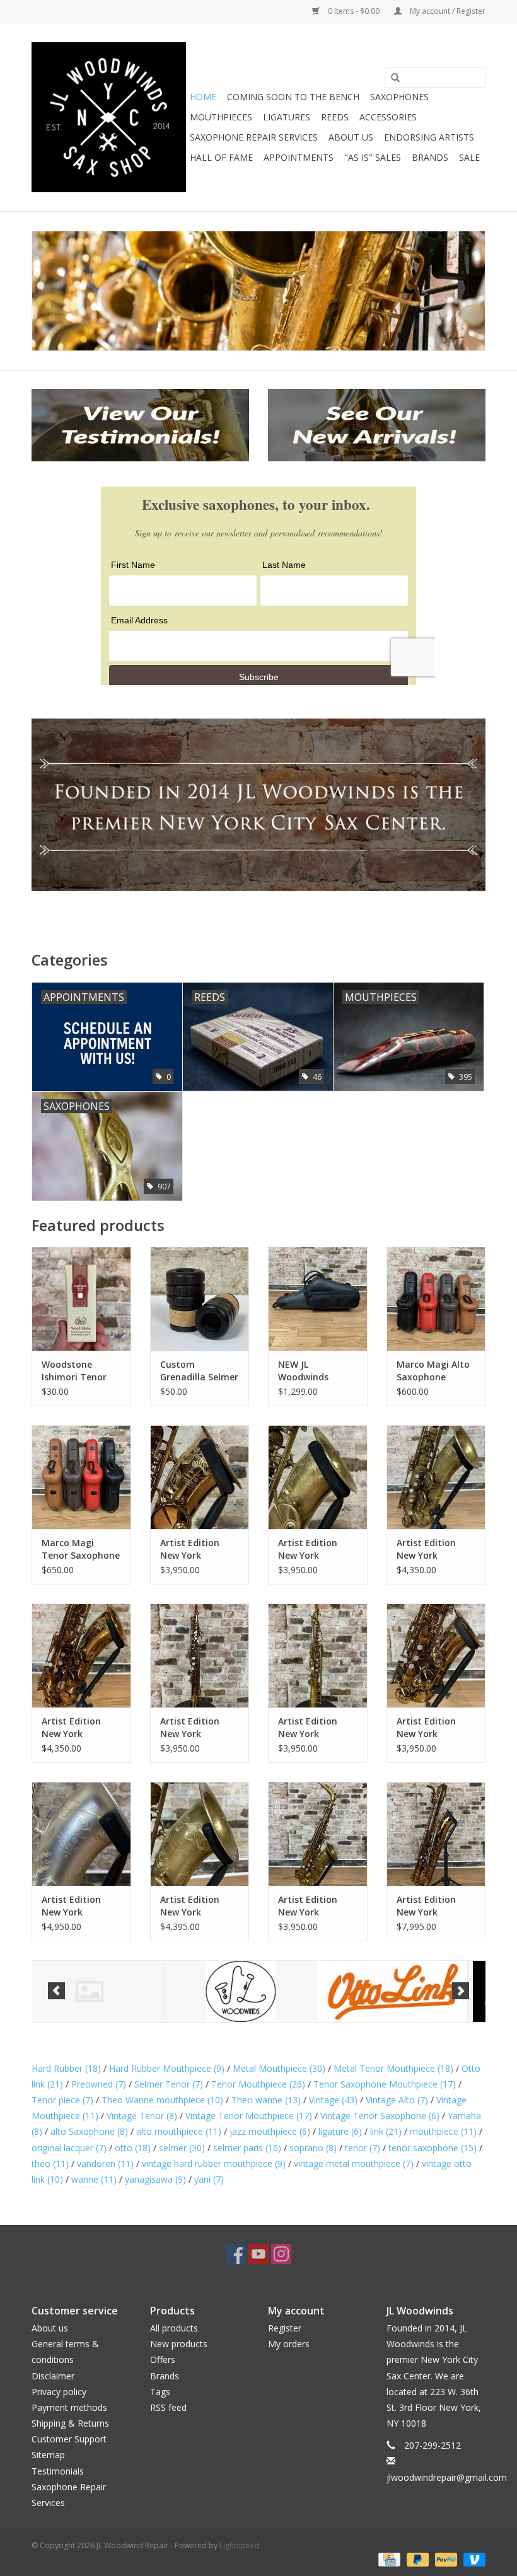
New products (179, 2344)
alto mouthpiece (179, 2131)
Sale (469, 157)
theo (50, 2163)
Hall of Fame (221, 157)
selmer (182, 2148)
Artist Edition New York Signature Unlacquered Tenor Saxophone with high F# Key (199, 1906)
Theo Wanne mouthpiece (162, 2100)
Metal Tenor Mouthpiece (393, 2068)
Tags (160, 2392)
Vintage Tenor (142, 2116)
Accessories (388, 117)
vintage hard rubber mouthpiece (214, 2163)
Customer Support (69, 2439)
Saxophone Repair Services (254, 137)
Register (285, 2328)
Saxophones (399, 97)
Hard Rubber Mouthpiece (167, 2068)
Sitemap (48, 2455)
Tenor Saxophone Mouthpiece (385, 2084)
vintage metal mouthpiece (354, 2163)
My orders (289, 2344)
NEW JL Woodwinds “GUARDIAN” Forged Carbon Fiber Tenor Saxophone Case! (316, 1371)
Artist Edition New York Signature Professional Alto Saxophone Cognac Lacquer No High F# (198, 1549)
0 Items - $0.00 (354, 11)
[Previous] (56, 1991)
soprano (313, 2148)
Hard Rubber (66, 2068)
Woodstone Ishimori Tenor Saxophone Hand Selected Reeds (79, 1371)
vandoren (105, 2163)
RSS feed (168, 2407)
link (386, 2131)
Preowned (99, 2084)
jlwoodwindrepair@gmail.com (447, 2477)
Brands (430, 157)
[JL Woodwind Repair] (109, 117)
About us (50, 2328)
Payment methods (69, 2407)
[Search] (395, 78)
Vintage (333, 2100)
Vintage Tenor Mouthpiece (249, 2116)
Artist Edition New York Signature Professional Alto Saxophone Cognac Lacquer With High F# (434, 1728)
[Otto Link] (259, 1991)
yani (209, 2179)
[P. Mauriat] (410, 1991)
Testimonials (58, 2471)
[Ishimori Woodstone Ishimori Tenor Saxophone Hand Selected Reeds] (81, 1299)
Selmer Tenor (169, 2084)
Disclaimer (53, 2376)
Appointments (299, 157)
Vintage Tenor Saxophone (380, 2116)
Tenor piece (62, 2100)
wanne (94, 2179)
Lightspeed (239, 2545)
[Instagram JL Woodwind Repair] (281, 2254)
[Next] (461, 1991)
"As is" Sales (373, 157)
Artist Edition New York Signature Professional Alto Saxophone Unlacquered (316, 1549)
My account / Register (447, 11)
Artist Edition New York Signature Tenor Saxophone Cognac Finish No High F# (79, 1728)
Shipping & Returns (70, 2423)
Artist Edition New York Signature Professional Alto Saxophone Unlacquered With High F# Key (317, 1906)
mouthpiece (443, 2131)
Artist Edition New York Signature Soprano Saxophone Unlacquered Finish (308, 1728)
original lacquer (69, 2148)
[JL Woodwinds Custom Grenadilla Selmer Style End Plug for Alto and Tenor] (200, 1299)
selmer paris (247, 2148)
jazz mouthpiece (270, 2131)
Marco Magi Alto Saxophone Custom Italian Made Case (433, 1371)
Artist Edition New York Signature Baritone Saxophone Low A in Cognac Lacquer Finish (435, 1906)
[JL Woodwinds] (107, 1991)
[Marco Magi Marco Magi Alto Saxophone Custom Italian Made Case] (436, 1299)
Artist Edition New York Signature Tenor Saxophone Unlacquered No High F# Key (433, 1549)
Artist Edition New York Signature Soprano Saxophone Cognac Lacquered (190, 1728)
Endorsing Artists (429, 137)
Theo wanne (266, 2100)
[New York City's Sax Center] (258, 291)
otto (133, 2148)
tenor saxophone (433, 2148)
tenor (363, 2148)
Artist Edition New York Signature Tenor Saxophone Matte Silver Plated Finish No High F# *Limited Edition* (79, 1906)
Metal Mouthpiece (279, 2068)
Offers (163, 2359)
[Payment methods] (388, 2559)
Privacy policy (59, 2392)
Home (203, 97)
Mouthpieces (221, 117)
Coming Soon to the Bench (293, 97)
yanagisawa (155, 2179)
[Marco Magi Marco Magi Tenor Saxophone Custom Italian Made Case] (81, 1477)
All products (174, 2328)
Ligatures (287, 117)
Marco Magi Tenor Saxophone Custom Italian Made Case (81, 1549)
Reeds (335, 117)
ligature (340, 2131)
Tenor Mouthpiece (258, 2084)
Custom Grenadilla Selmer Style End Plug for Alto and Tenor (200, 1371)
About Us (351, 137)
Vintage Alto (397, 2100)
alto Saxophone (89, 2131)
